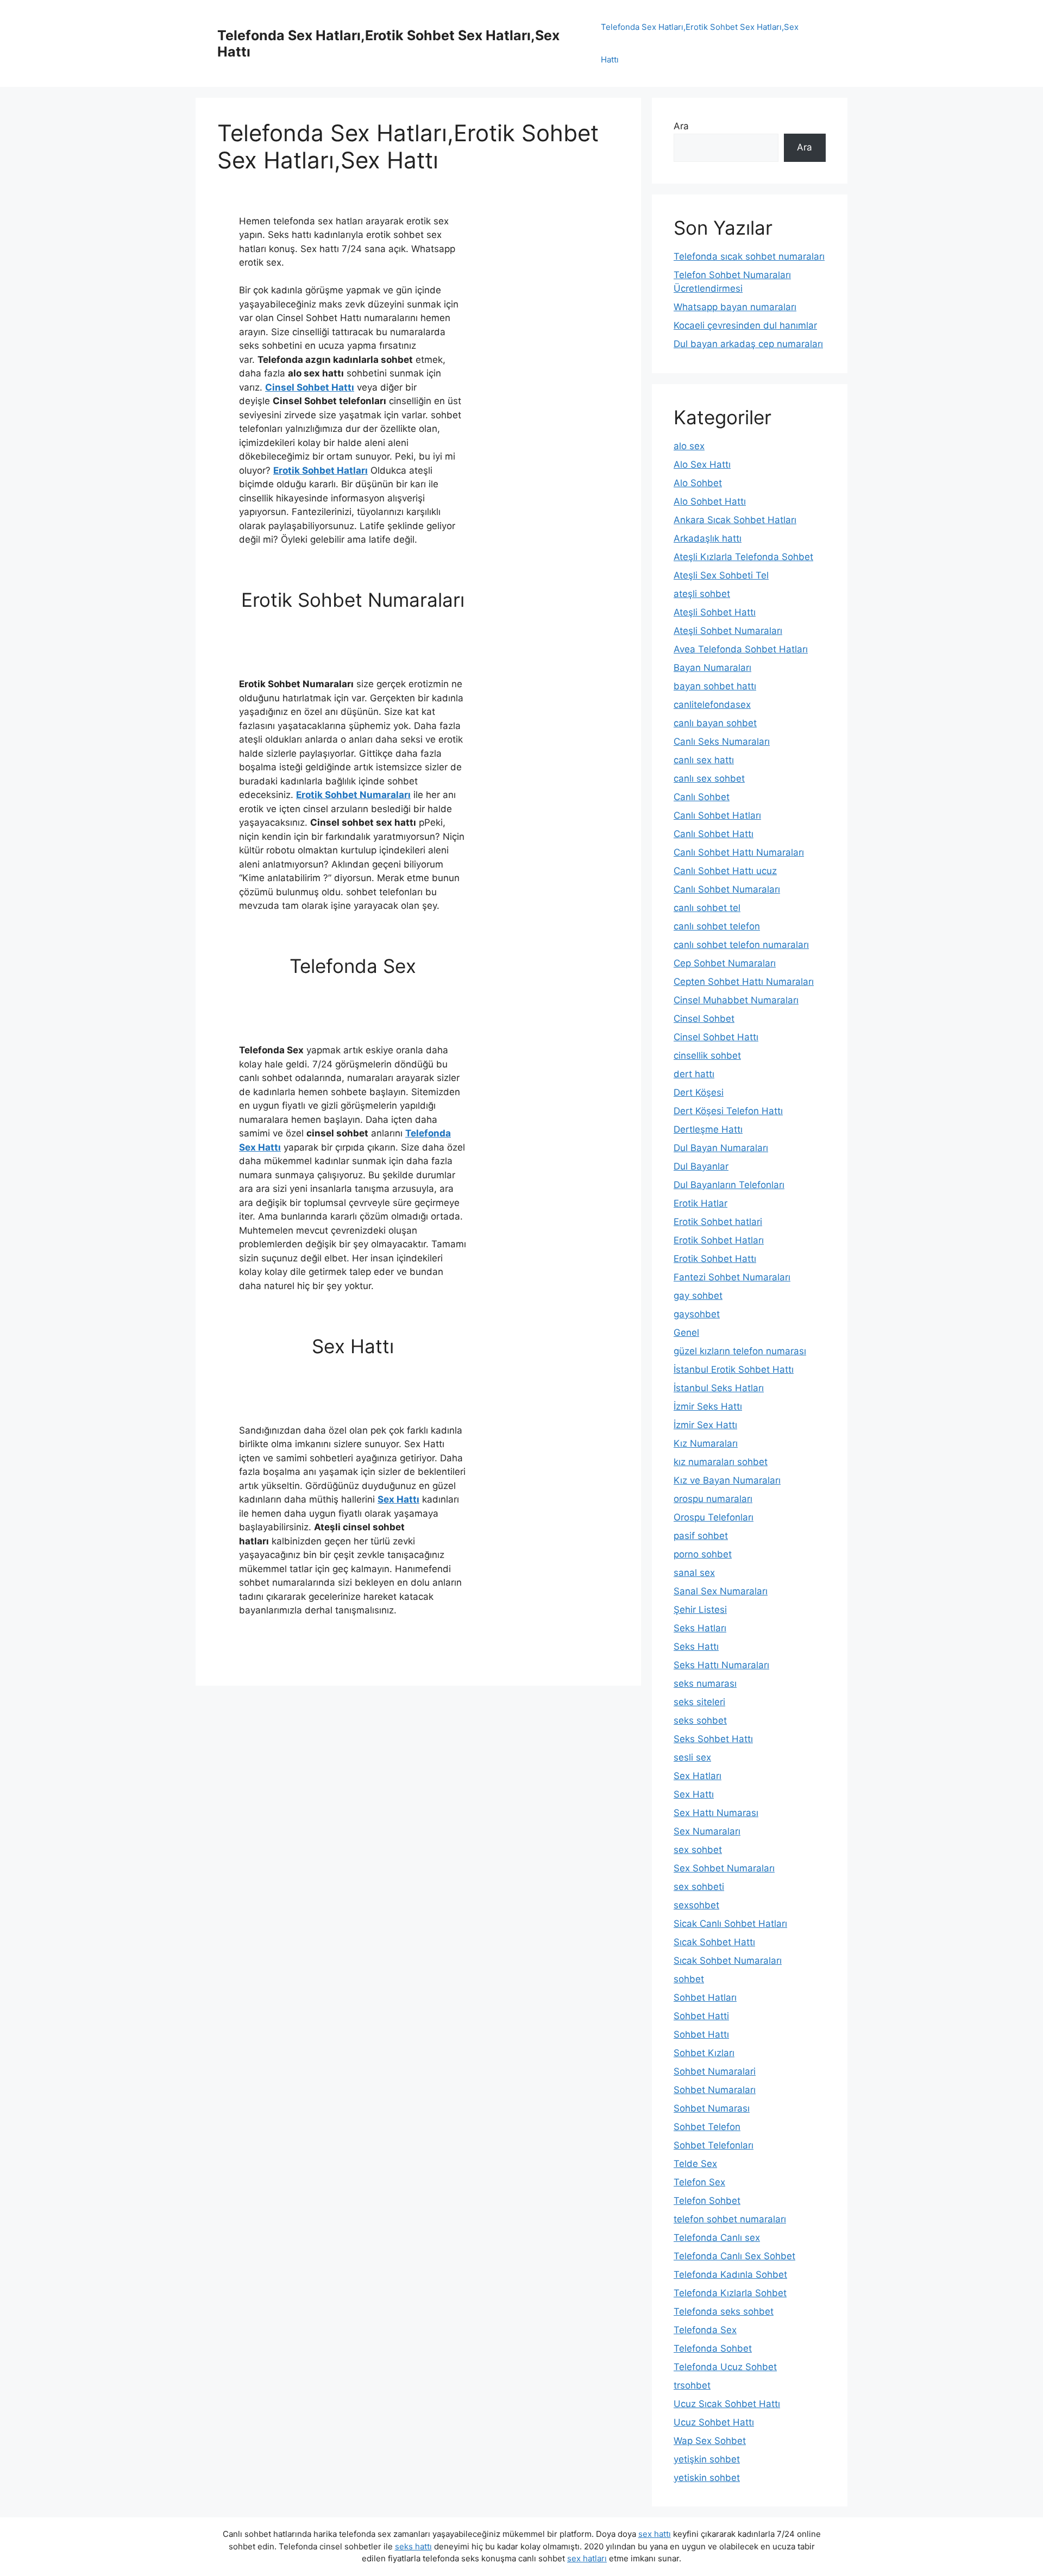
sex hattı (655, 2534)
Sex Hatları (698, 1776)
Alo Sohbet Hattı (710, 501)
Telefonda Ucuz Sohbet (725, 2367)
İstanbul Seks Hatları (719, 1388)
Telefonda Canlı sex (717, 2238)
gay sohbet (698, 1296)
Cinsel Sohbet (704, 1019)
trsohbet (692, 2385)
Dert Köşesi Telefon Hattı (728, 1111)
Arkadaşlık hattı (708, 538)
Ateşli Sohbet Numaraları (728, 631)
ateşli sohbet (702, 594)
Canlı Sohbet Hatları (717, 815)
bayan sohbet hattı (715, 686)
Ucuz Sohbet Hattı (714, 2422)
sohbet (689, 1979)
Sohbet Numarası (712, 2108)
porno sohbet (703, 1554)
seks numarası (705, 1683)
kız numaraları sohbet (721, 1462)
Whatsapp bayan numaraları (735, 307)
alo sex (689, 446)
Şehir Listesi (700, 1610)
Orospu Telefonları (714, 1517)
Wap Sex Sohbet (710, 2441)
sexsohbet (696, 1905)
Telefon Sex (699, 2182)
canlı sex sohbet (709, 778)
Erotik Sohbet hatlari (718, 1222)
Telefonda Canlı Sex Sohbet (734, 2256)
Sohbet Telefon (707, 2127)
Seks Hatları (700, 1628)
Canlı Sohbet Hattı (714, 834)
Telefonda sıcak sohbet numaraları (749, 256)
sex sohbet (698, 1850)
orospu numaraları (713, 1499)
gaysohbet (697, 1314)
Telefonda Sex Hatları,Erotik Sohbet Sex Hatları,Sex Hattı (700, 43)
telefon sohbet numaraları (730, 2219)
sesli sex (692, 1757)
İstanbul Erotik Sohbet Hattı (734, 1369)
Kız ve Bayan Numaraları (727, 1480)
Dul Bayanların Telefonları (729, 1185)
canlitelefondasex (712, 705)
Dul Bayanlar (701, 1166)
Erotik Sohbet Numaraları (353, 795)
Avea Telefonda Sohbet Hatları (741, 649)
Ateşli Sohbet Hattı (715, 612)
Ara (681, 126)
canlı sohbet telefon (717, 926)
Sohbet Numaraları (715, 2090)
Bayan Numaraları (712, 668)
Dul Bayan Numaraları (721, 1148)
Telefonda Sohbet (713, 2348)
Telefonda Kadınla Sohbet (730, 2275)
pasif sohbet (701, 1536)
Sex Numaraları (707, 1831)
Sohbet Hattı (701, 2034)
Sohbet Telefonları (714, 2145)
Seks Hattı (696, 1647)
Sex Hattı (398, 1499)
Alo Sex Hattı (702, 464)
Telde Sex (695, 2164)
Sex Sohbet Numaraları (724, 1868)
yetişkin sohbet (707, 2459)
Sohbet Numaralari (715, 2071)
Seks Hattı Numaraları (721, 1665)
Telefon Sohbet (707, 2201)
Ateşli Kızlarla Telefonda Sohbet (743, 557)
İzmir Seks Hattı (708, 1406)
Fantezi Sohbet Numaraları (732, 1277)
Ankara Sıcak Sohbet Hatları (735, 520)
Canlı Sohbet (702, 797)
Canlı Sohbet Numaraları (727, 889)
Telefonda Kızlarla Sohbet (730, 2293)
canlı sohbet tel (707, 908)
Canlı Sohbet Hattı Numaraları (739, 852)
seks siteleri (699, 1702)
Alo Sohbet (698, 483)
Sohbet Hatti (701, 2016)
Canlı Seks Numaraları (722, 742)
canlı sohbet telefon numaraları (741, 945)
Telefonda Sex (705, 2330)
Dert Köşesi (699, 1092)
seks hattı (413, 2546)
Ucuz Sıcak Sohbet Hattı (727, 2404)
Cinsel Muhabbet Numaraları (736, 1000)
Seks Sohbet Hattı (713, 1739)
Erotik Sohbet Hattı (715, 1259)
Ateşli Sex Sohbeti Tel (721, 575)
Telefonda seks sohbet (724, 2311)
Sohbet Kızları (704, 2053)
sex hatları (587, 2558)
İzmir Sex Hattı (705, 1425)
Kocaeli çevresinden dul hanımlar (745, 325)
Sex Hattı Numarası (716, 1813)
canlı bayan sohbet (715, 723)
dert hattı (694, 1074)
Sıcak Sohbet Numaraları (728, 1961)
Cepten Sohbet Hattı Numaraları (744, 982)
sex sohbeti (699, 1887)
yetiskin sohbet (707, 2478)
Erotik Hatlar (700, 1203)
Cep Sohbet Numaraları (725, 963)
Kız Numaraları (706, 1443)
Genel (686, 1333)
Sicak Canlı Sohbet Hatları (730, 1924)
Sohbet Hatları (705, 1997)
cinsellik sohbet (707, 1055)
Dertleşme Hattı (708, 1129)
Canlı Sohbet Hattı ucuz (725, 871)
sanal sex (694, 1573)
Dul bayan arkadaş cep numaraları (748, 344)
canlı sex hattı (704, 760)
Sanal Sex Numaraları (721, 1591)
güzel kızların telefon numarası (740, 1351)
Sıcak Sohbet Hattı (714, 1942)
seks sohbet (700, 1720)
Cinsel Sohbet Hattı (310, 387)
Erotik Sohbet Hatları (321, 470)
